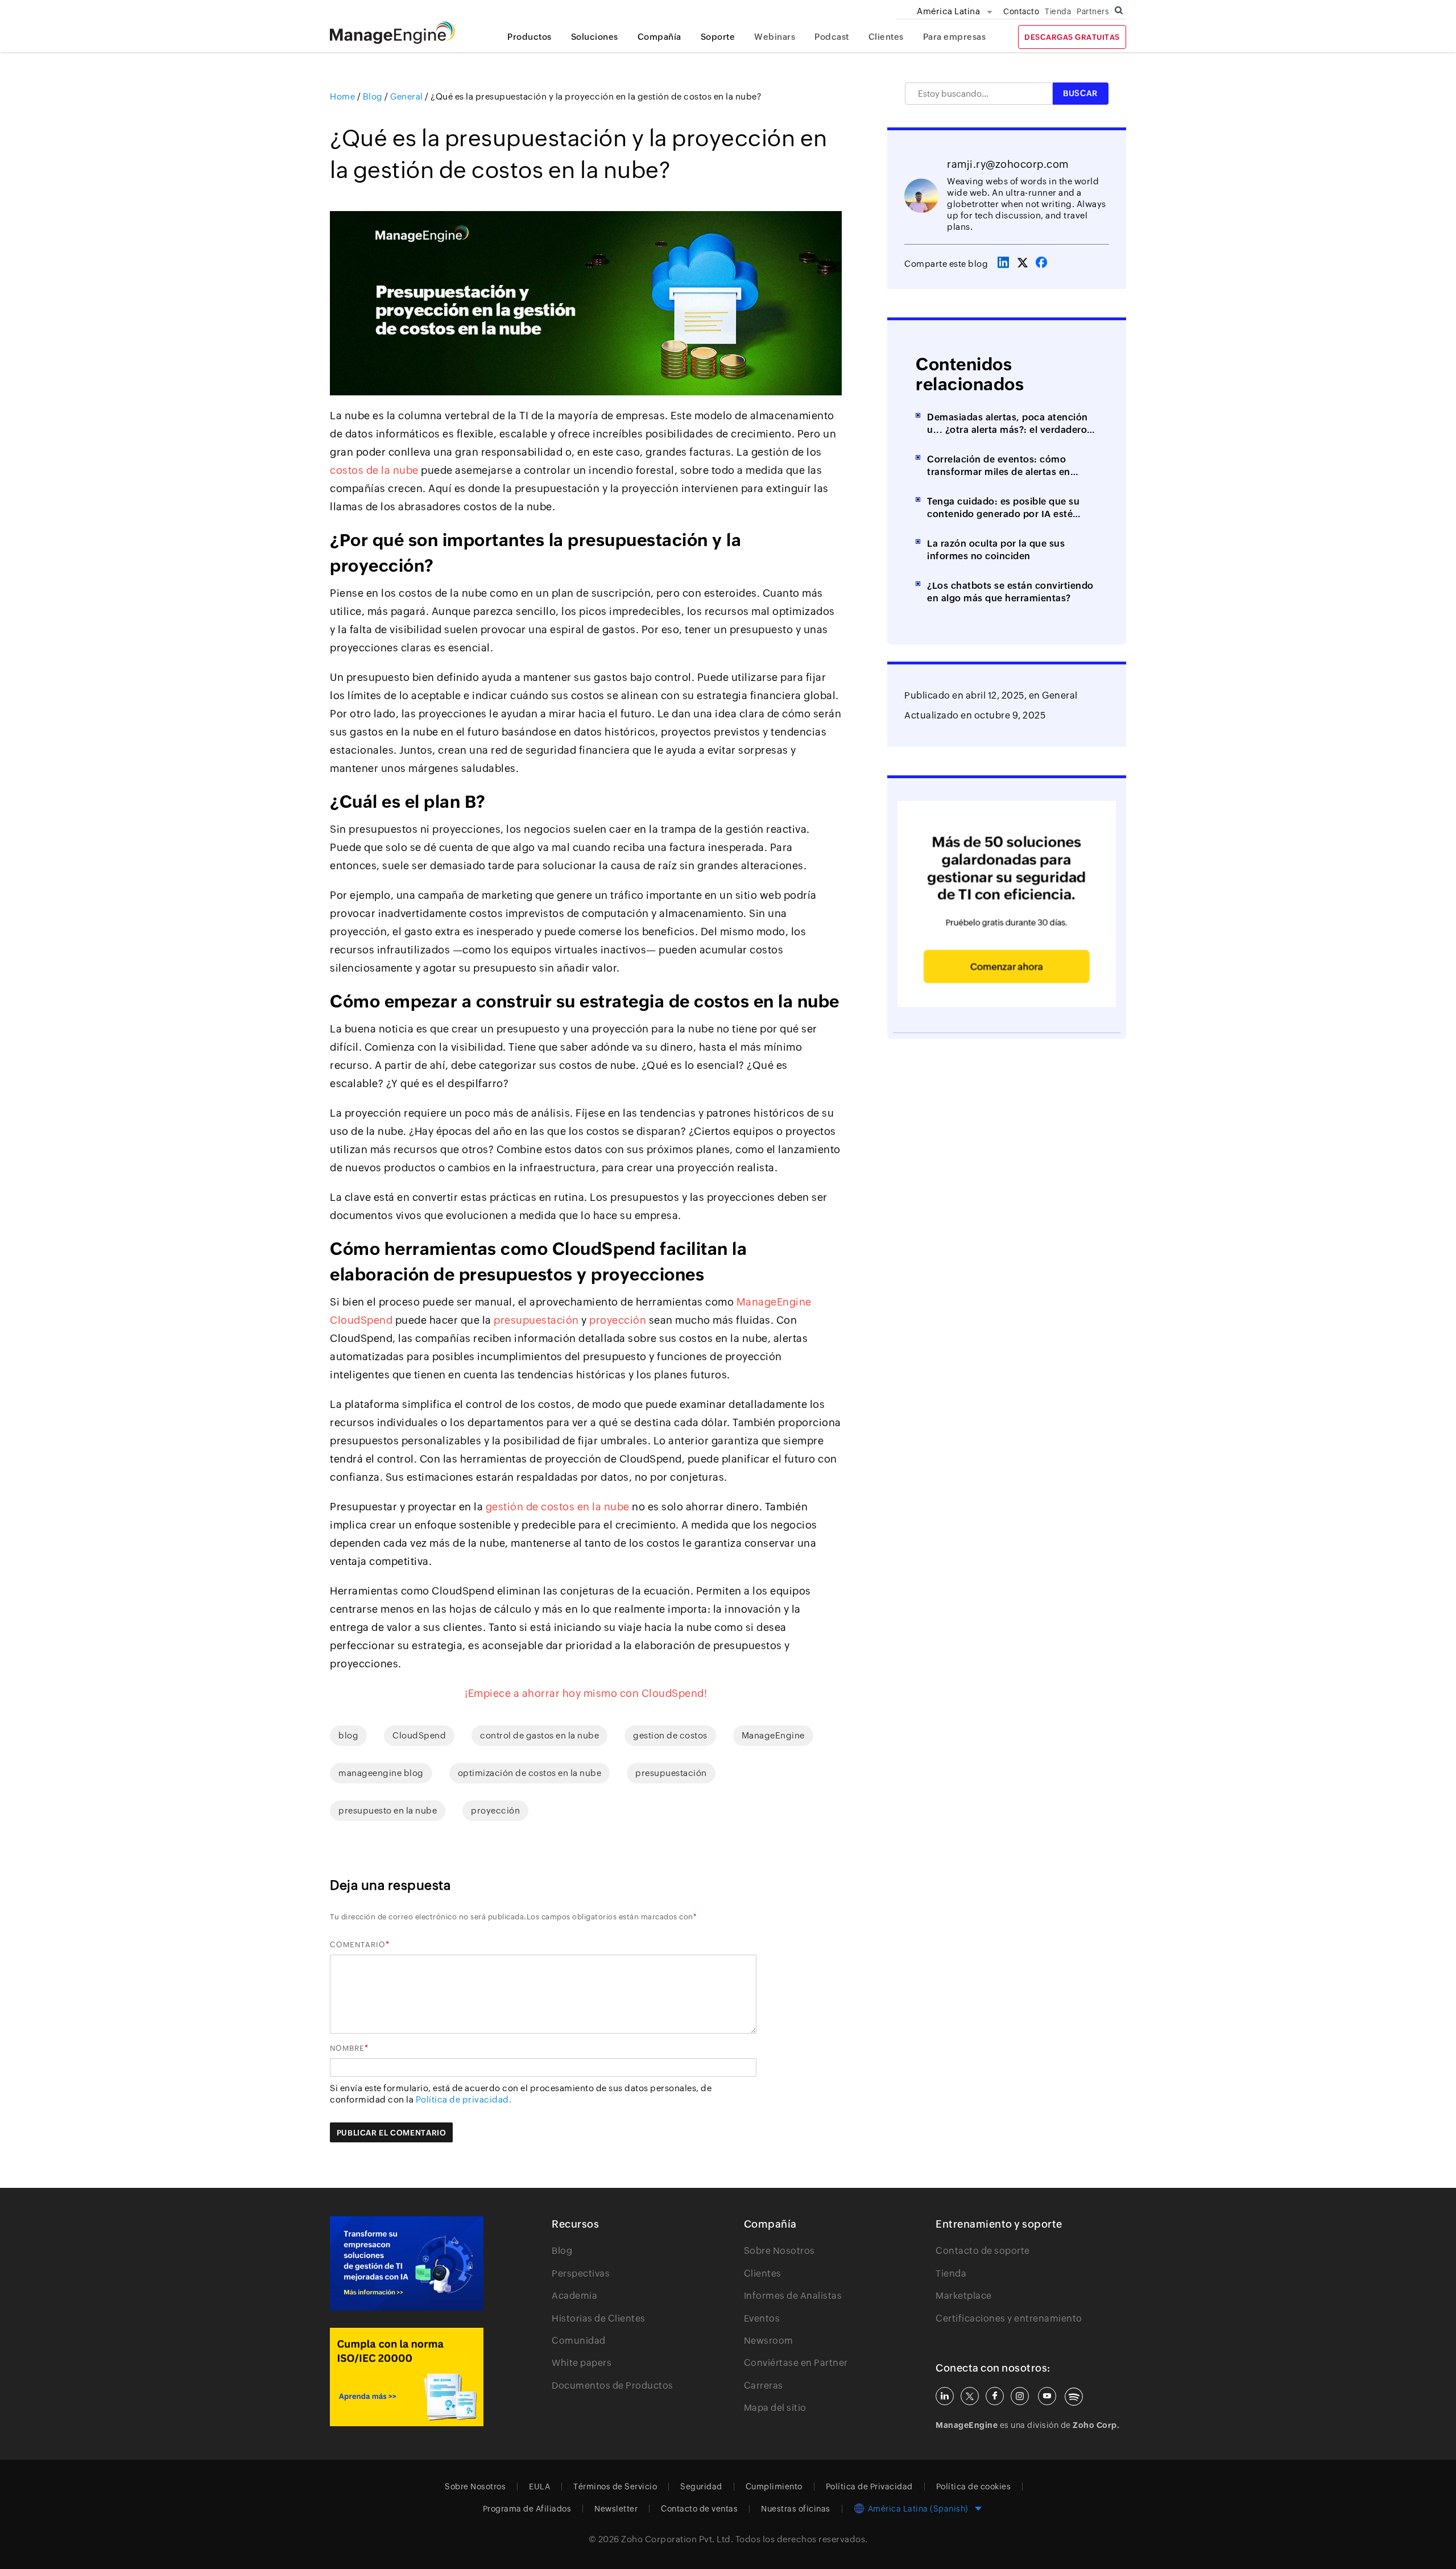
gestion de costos (670, 1735)
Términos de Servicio (615, 2487)
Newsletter (616, 2509)
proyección (495, 1810)
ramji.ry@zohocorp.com (1008, 164)
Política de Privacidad (869, 2487)
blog (348, 1735)
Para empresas (955, 37)
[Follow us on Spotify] (1074, 2397)
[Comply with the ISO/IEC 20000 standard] (407, 2377)
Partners (1093, 11)
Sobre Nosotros (779, 2251)
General (1060, 695)
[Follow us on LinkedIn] (945, 2396)
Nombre (347, 2048)
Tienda (1058, 11)
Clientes (886, 37)
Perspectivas (581, 2273)
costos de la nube (374, 470)
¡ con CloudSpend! (586, 1693)
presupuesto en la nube (388, 1810)
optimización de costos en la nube (530, 1773)
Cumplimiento (774, 2487)
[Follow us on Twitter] (970, 2396)
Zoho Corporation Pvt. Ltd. (677, 2539)
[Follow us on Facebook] (995, 2396)
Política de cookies (974, 2487)
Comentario (358, 1945)
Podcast (832, 37)
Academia (574, 2296)
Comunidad (579, 2341)
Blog (562, 2251)
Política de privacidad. (464, 2099)
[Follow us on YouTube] (1047, 2396)
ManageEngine (773, 1735)
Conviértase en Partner (796, 2363)
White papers (582, 2363)
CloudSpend (419, 1735)
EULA (539, 2487)
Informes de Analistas (793, 2296)
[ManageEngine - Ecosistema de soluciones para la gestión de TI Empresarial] (392, 41)
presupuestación (671, 1773)
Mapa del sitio (775, 2408)
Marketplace (964, 2296)
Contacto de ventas (699, 2509)
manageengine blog (381, 1773)
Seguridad (701, 2487)
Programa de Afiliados (527, 2509)
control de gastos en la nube (539, 1735)
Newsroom (769, 2341)
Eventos (762, 2318)
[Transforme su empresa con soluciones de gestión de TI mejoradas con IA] (407, 2264)
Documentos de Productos (613, 2386)
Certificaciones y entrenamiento (1009, 2318)
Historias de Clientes (599, 2318)
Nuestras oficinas (796, 2509)
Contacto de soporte (983, 2251)
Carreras (764, 2386)
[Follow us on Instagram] (1020, 2396)
